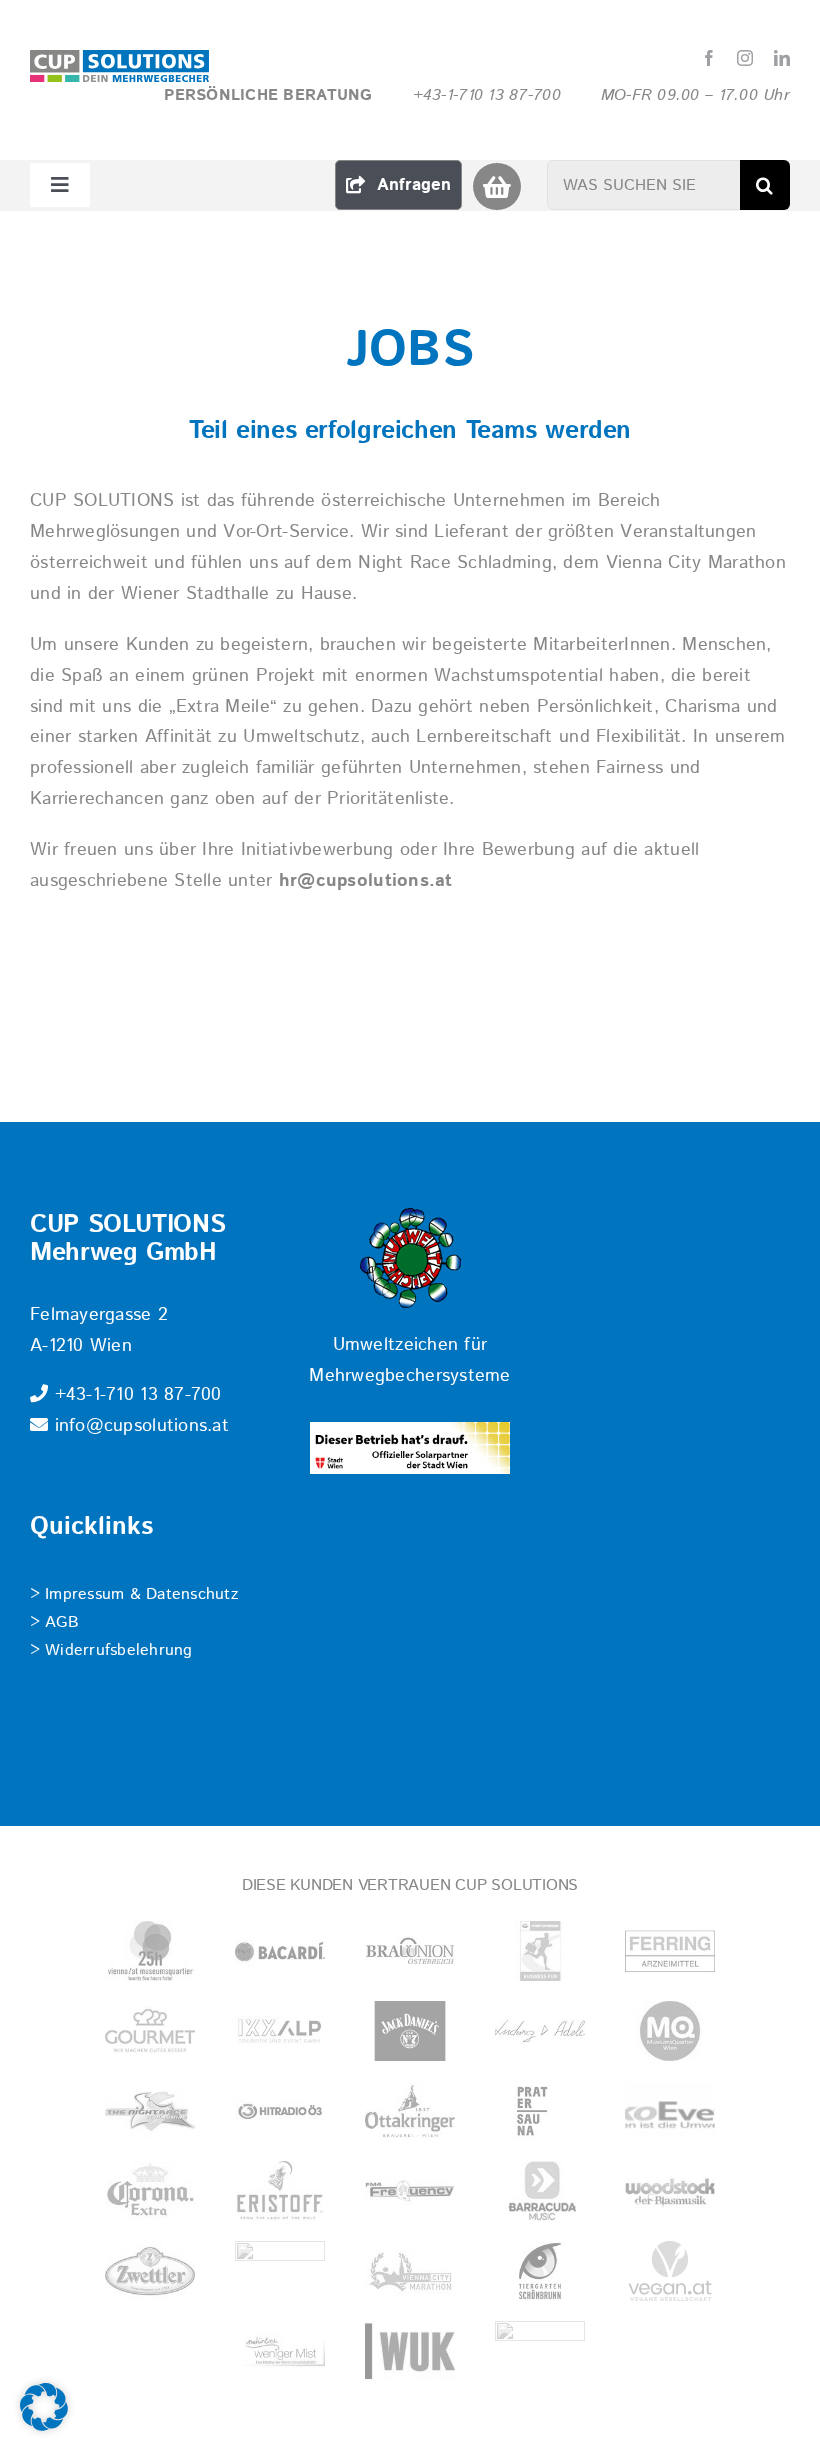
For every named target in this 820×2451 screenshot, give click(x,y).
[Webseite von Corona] (150, 2191)
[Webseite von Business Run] (540, 1951)
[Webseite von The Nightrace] (150, 2111)
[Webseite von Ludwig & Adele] (540, 2031)
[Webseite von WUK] (410, 2351)
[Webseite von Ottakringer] (410, 2111)
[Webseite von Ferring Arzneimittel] (670, 1951)
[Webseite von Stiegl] (280, 2271)
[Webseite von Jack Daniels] (410, 2031)
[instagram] (745, 58)
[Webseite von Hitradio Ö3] (280, 2111)
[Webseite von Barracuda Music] (540, 2191)
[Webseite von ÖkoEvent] (670, 2111)
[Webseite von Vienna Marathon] (410, 2271)
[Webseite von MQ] (670, 2031)
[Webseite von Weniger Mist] (280, 2351)
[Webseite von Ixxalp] (280, 2031)
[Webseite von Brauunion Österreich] (410, 1951)
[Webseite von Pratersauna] (540, 2111)
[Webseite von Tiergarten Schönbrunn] (540, 2271)
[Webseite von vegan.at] (670, 2271)
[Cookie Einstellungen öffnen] (44, 2426)
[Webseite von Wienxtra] (540, 2351)
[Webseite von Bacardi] (280, 1951)
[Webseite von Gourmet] (150, 2031)
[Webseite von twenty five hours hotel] (150, 1951)
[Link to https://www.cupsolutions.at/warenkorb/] (496, 186)
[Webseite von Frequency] (410, 2191)
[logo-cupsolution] (119, 59)
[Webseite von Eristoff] (280, 2191)
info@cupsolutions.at (138, 1426)
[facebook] (709, 58)
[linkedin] (782, 58)
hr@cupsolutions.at (366, 881)
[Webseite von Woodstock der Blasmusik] (670, 2191)
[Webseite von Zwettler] (150, 2271)
